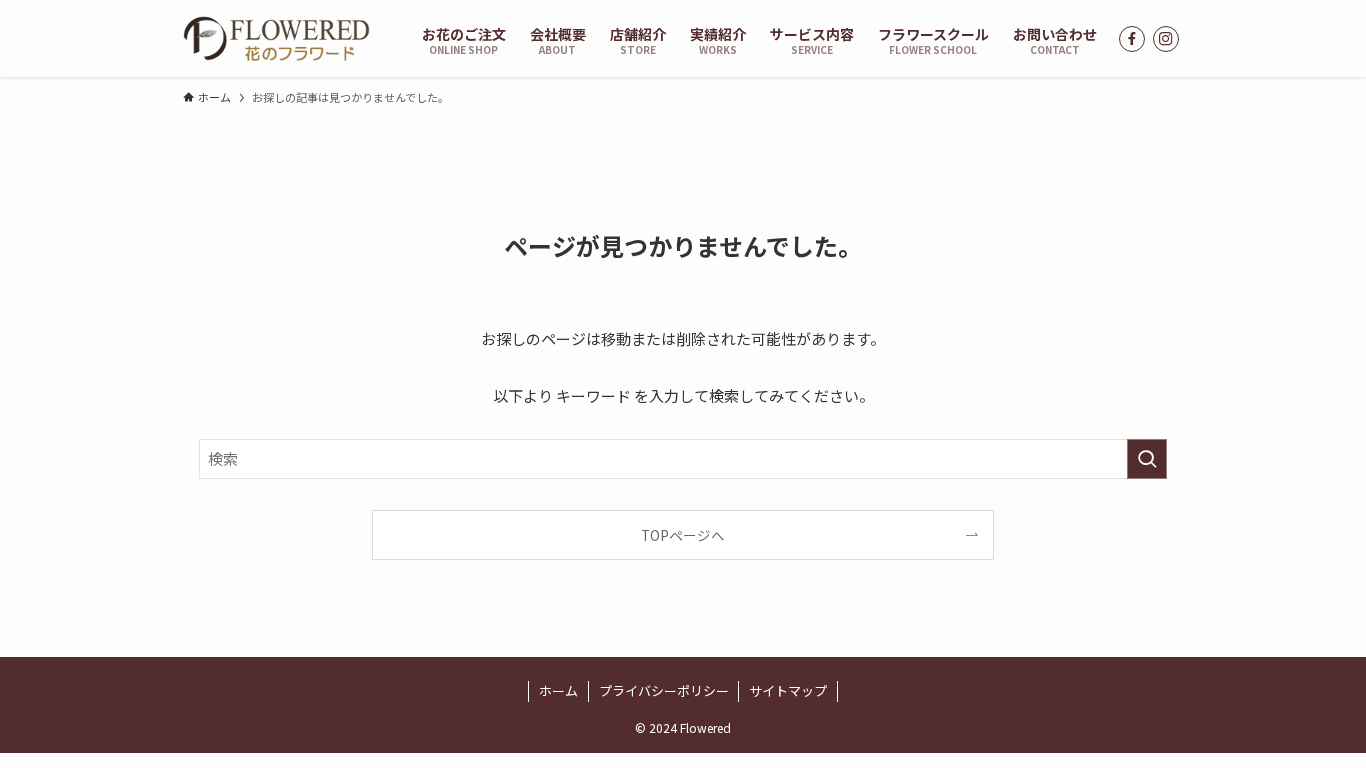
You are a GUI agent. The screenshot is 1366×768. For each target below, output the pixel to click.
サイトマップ (788, 690)
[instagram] (1166, 39)
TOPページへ (683, 535)
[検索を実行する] (1147, 459)
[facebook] (1132, 39)
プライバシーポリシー (664, 690)
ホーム (558, 690)
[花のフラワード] (276, 38)
